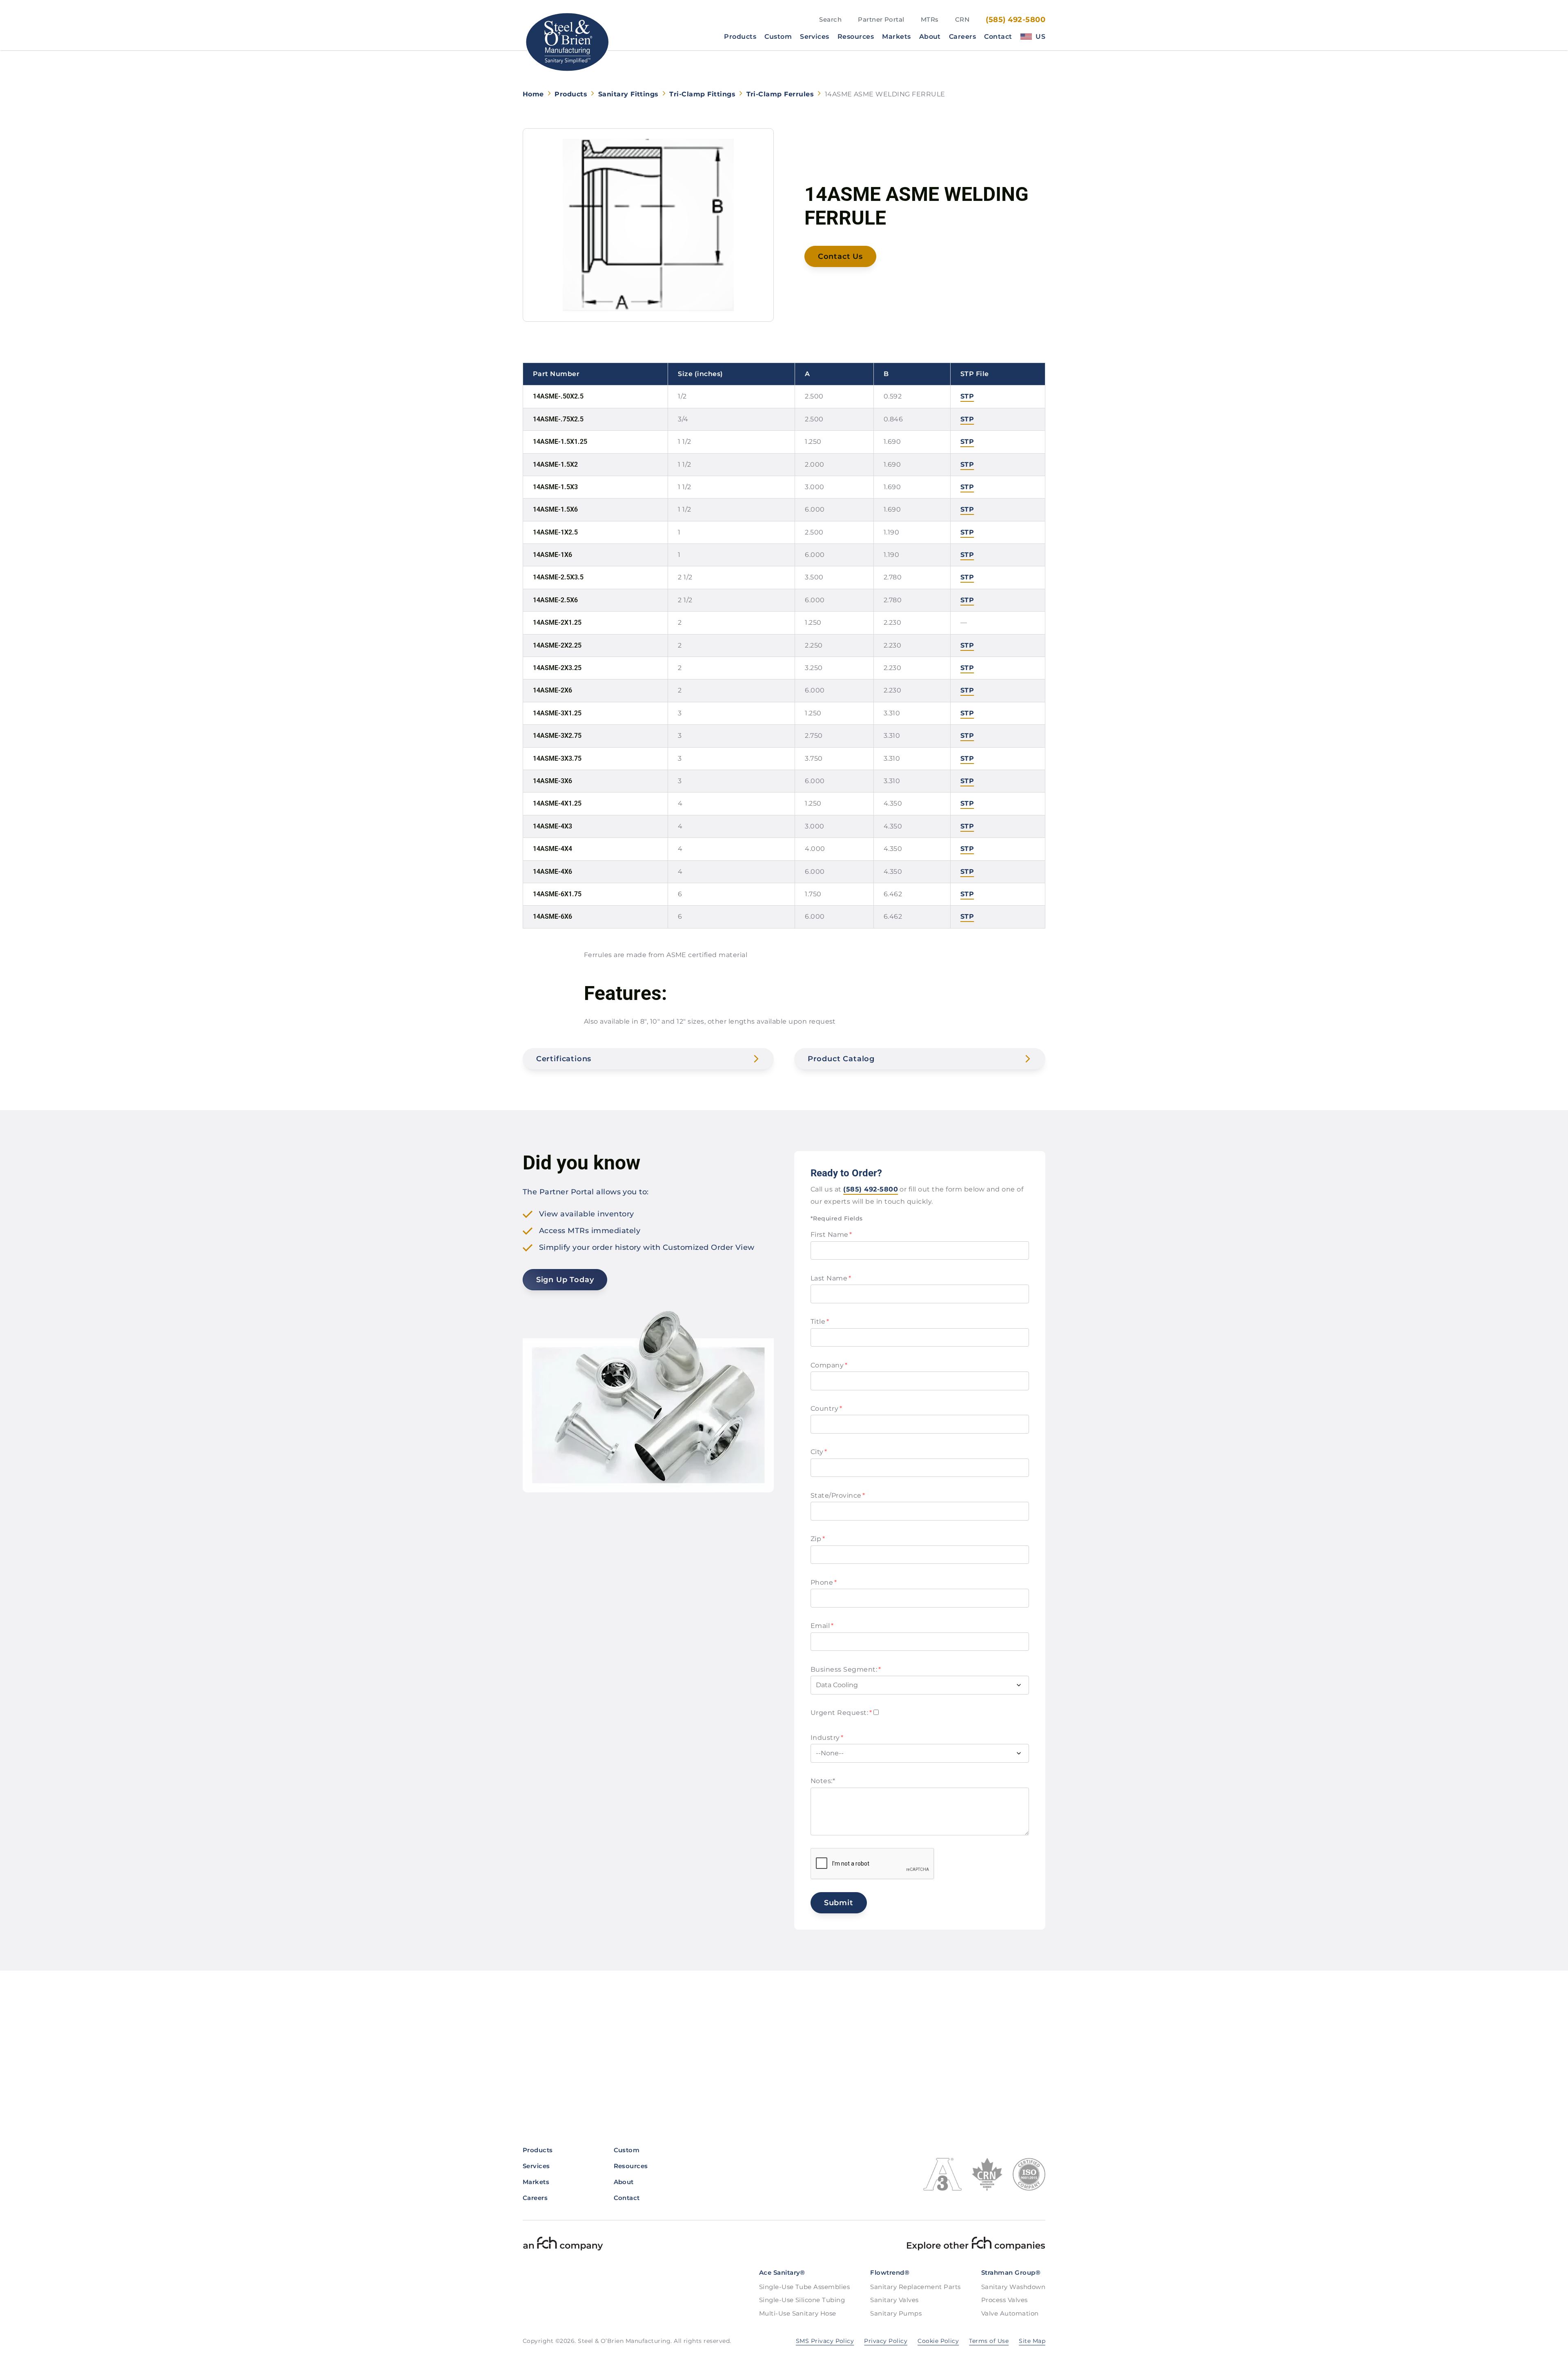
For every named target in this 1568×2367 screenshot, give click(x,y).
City (819, 1452)
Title (820, 1322)
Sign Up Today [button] (565, 1280)
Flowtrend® (890, 2272)
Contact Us (840, 256)
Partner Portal (881, 19)
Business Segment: (846, 1669)
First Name (831, 1235)
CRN (962, 19)
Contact (998, 37)
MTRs (930, 19)
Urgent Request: (841, 1713)
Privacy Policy (886, 2341)
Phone (824, 1582)
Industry (827, 1738)
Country (826, 1408)
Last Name (831, 1278)
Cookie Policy (938, 2341)
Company (829, 1365)
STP (967, 396)
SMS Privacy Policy (825, 2341)
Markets (896, 37)
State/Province (838, 1495)
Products (740, 37)
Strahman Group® (1011, 2272)
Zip (818, 1539)
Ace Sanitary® (782, 2272)
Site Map (1032, 2341)
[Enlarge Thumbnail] (648, 225)
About (930, 37)
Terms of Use (989, 2341)
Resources (856, 37)
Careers (962, 37)
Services (815, 37)
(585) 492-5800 (1016, 20)
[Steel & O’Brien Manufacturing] (567, 42)
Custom (778, 37)
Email (822, 1626)
